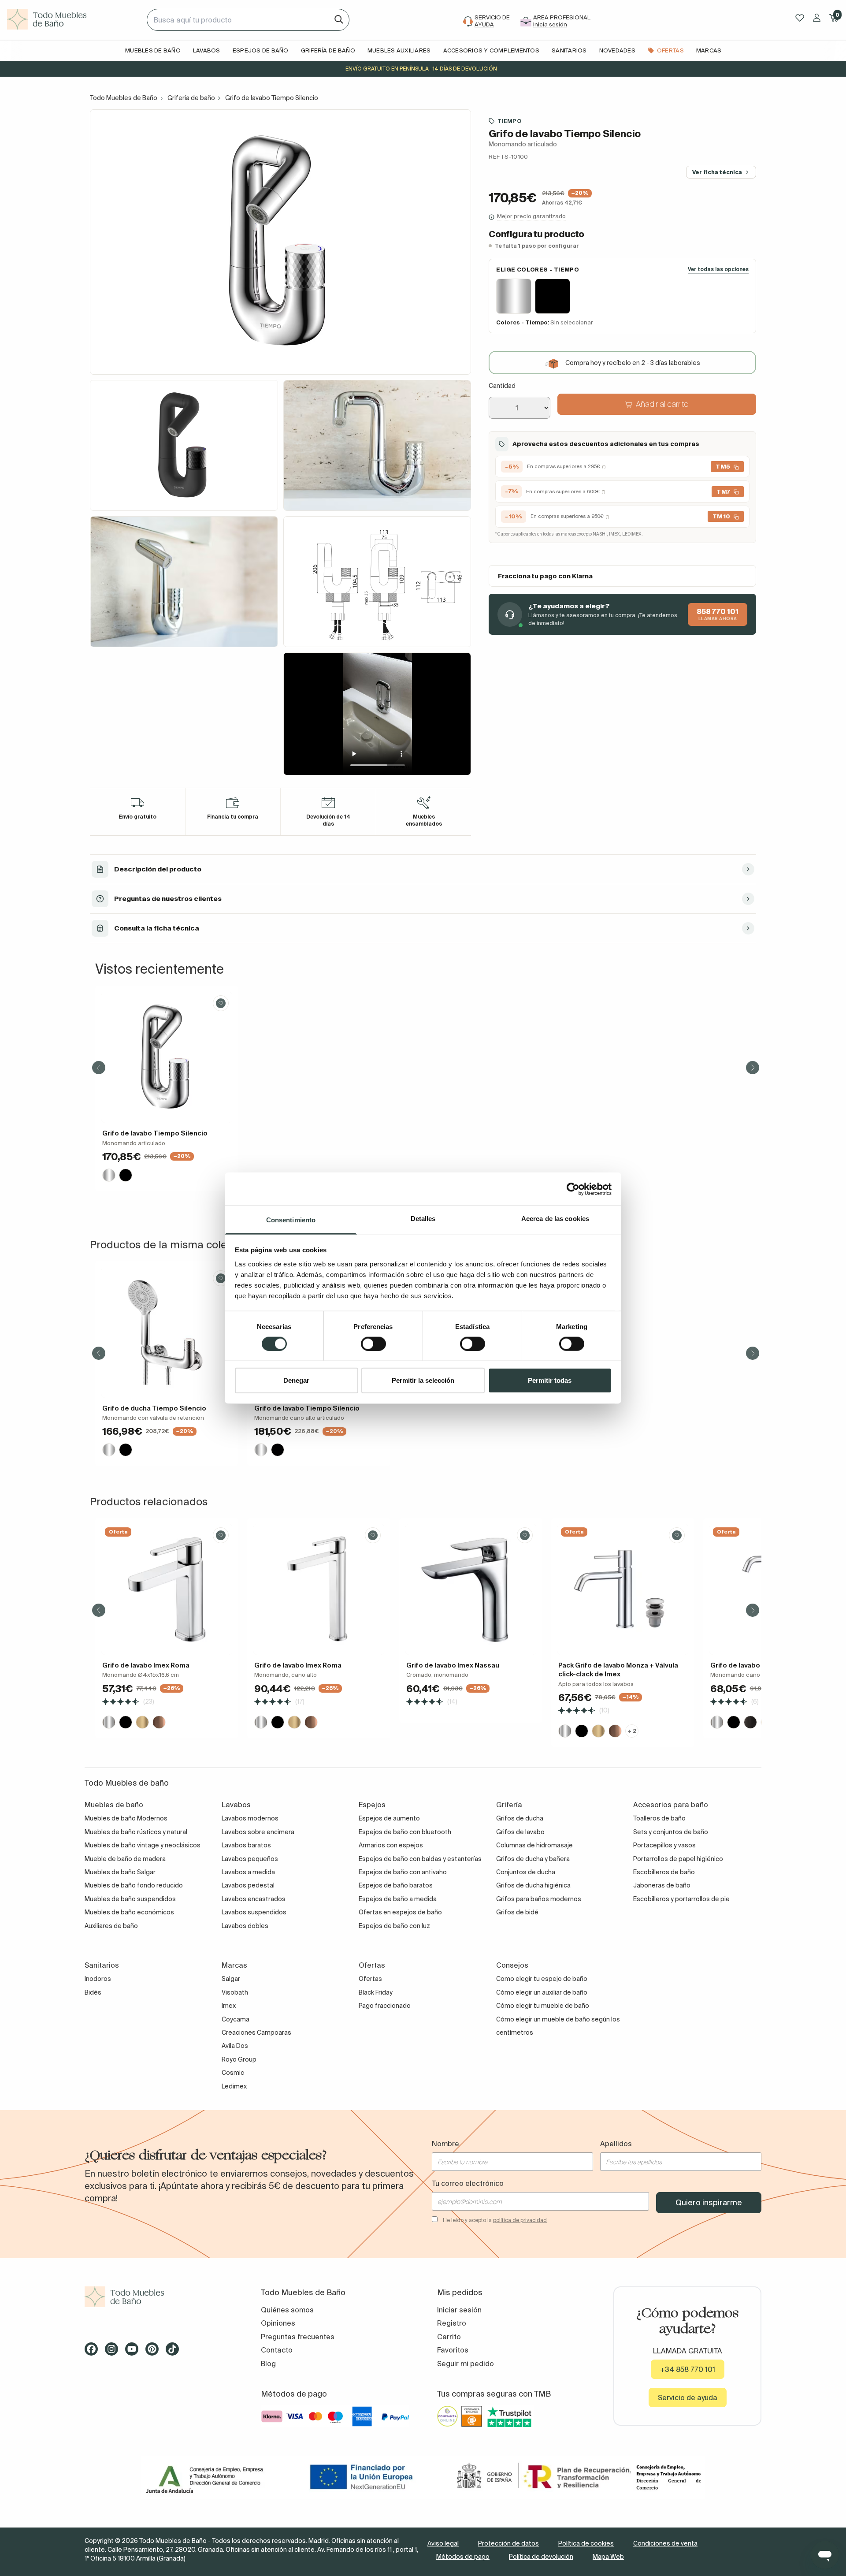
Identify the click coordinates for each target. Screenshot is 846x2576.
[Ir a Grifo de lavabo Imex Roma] (167, 1589)
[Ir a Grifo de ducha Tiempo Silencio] (167, 1332)
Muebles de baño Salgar (120, 1872)
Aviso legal (443, 2543)
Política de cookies (586, 2543)
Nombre (445, 2144)
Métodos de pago (463, 2557)
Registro (452, 2323)
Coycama (236, 2019)
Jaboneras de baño (662, 1885)
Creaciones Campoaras (256, 2033)
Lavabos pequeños (250, 1859)
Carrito (449, 2337)
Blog (268, 2364)
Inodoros (98, 1979)
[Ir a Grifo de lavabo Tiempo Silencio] (167, 1057)
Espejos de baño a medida (398, 1899)
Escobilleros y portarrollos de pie (681, 1899)
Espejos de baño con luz (394, 1926)
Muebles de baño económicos (129, 1912)
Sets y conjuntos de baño (671, 1832)
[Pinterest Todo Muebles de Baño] (155, 2352)
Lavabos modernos (250, 1818)
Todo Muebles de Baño (124, 98)
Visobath (235, 1992)
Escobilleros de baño (664, 1872)
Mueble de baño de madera (125, 1859)
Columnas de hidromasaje (534, 1845)
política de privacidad (520, 2220)
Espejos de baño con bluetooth (405, 1832)
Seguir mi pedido (466, 2364)
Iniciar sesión (459, 2310)
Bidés (93, 1992)
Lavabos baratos (246, 1845)
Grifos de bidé (517, 1912)
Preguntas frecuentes (298, 2337)
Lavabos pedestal (248, 1885)
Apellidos (616, 2144)
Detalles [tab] (423, 1219)
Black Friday (376, 1992)
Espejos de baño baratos (396, 1885)
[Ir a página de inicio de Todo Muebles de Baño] (73, 20)
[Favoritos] (800, 18)
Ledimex (234, 2086)
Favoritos (453, 2350)
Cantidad (502, 386)
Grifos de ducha (520, 1818)
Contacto (277, 2350)
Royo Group (239, 2059)
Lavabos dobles (245, 1926)
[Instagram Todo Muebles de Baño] (114, 2352)
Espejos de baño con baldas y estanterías (420, 1859)
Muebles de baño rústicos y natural (136, 1832)
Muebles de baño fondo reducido (134, 1885)
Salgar (231, 1979)
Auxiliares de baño (111, 1926)
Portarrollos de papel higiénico (678, 1859)
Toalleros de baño (659, 1818)
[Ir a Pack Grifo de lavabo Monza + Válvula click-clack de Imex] (623, 1589)
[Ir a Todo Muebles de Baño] (159, 2297)
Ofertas (370, 1979)
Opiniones (278, 2323)
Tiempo (509, 121)
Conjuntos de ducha (526, 1872)
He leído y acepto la (495, 2220)
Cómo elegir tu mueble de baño (543, 2006)
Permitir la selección (423, 1380)
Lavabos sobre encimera (258, 1832)
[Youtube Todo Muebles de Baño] (134, 2352)
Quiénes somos (287, 2310)
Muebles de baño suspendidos (130, 1899)
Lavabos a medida (248, 1872)
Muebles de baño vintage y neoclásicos (143, 1845)
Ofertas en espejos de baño (400, 1912)
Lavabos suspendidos (254, 1912)
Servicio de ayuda (688, 2397)
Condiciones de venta (665, 2543)
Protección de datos (508, 2543)
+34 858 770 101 (688, 2369)
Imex (229, 2006)
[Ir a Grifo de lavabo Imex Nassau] (471, 1589)
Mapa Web (608, 2557)
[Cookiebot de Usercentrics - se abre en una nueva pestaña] (573, 1189)
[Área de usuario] (817, 18)
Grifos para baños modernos (539, 1899)
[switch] (373, 1344)
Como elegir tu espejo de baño (542, 1979)
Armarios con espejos (391, 1845)
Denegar (296, 1380)
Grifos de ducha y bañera (533, 1859)
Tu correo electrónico (468, 2183)
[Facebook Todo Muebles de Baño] (94, 2352)
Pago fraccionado (385, 2006)
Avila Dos (235, 2046)
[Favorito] (221, 1003)
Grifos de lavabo (520, 1832)
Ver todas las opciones (718, 270)
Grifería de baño (191, 98)
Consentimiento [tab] (291, 1220)
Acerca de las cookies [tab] (555, 1219)
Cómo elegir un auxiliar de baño (542, 1992)
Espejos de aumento (389, 1818)
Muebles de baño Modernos (126, 1818)
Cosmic (233, 2073)
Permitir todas (550, 1380)
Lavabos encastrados (254, 1899)
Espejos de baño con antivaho (403, 1872)
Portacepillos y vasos (664, 1845)
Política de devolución (541, 2557)
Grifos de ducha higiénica (533, 1885)
